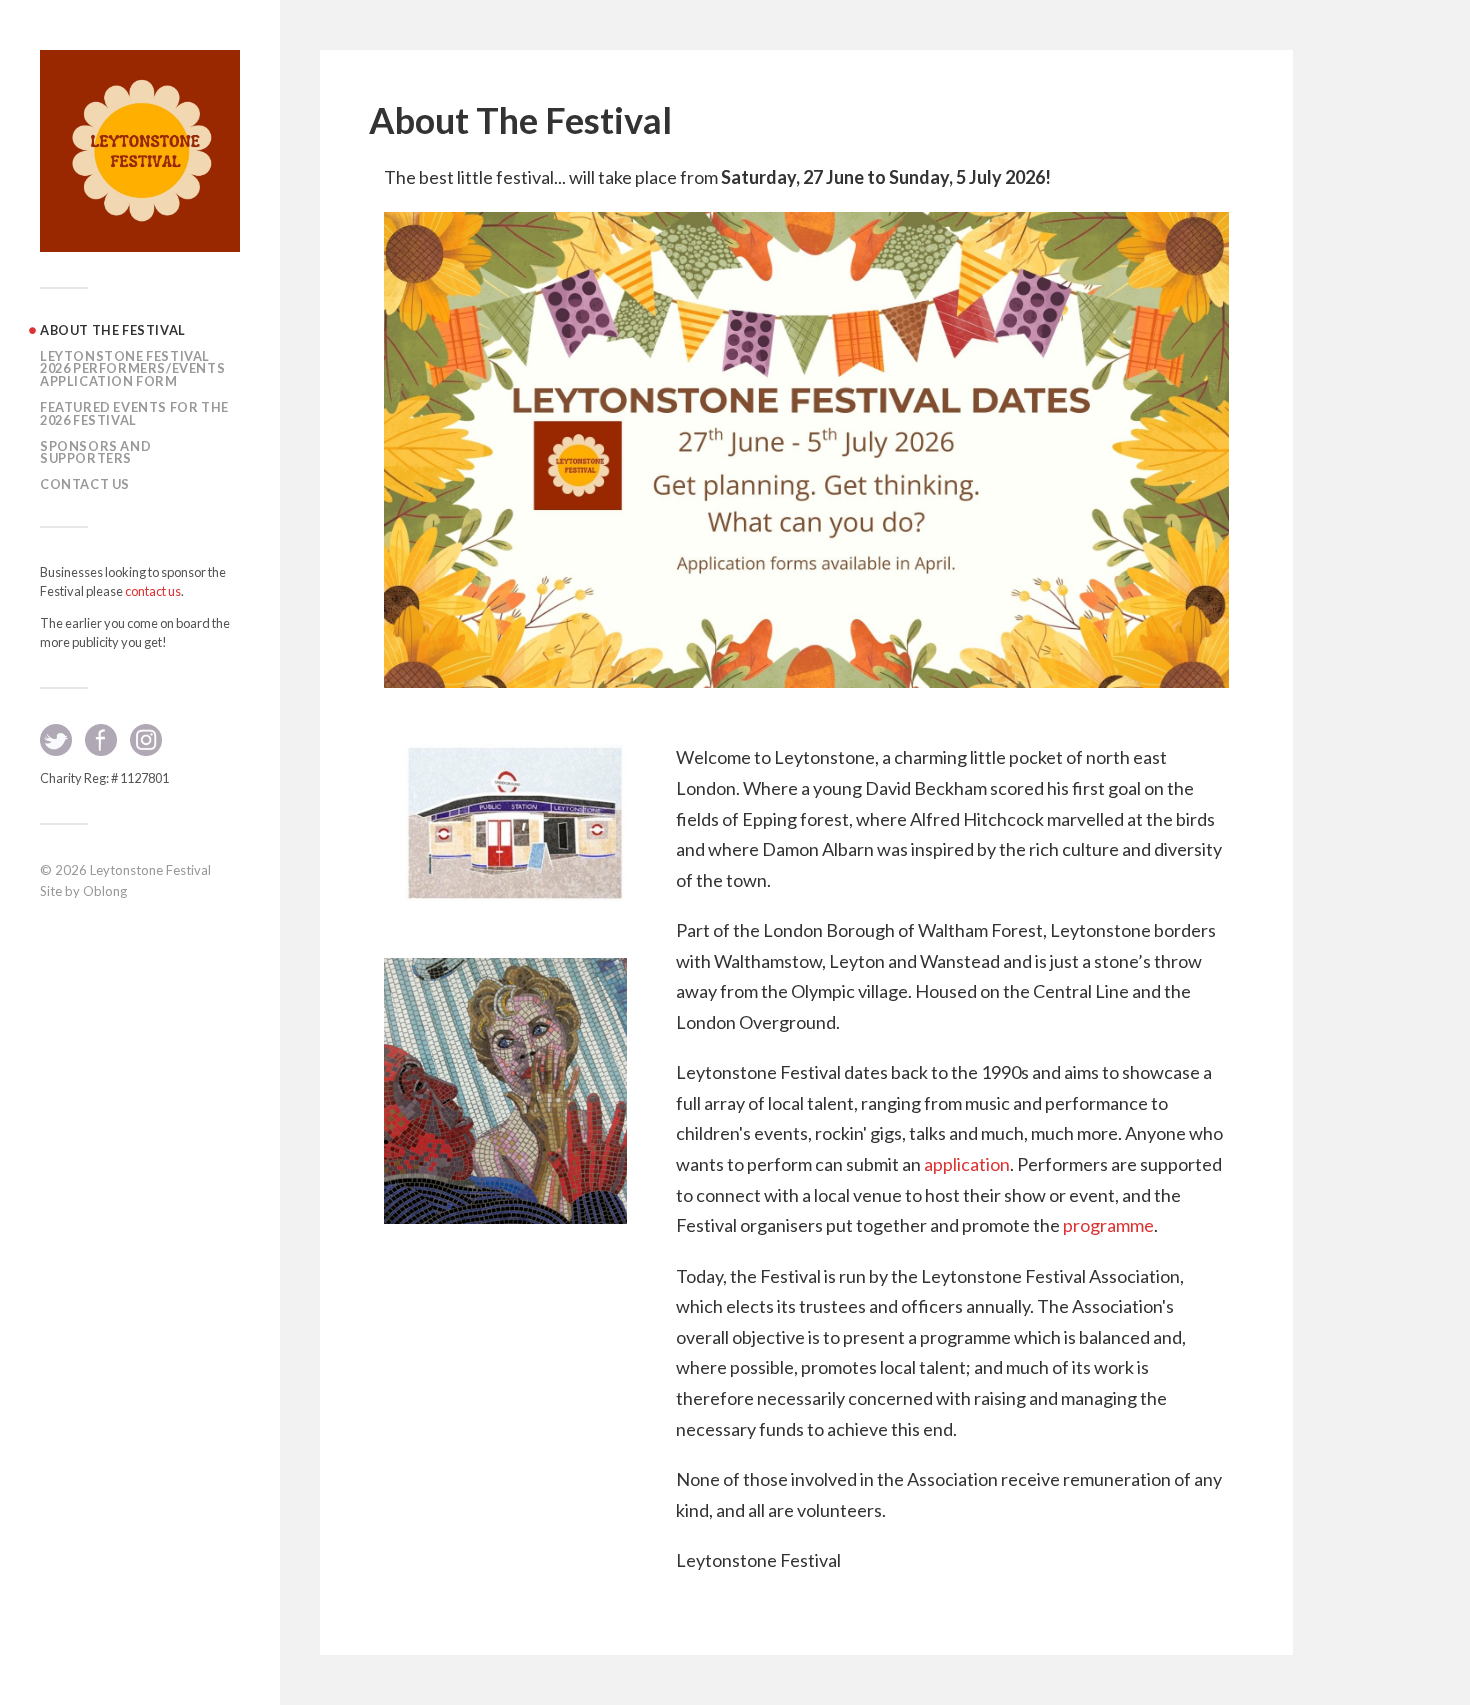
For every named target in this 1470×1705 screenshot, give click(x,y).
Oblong (105, 891)
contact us (153, 591)
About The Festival (113, 330)
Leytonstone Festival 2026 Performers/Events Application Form (132, 369)
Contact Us (85, 484)
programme (1108, 1225)
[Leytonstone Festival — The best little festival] (140, 151)
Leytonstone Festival (150, 870)
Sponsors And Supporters (95, 452)
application (967, 1164)
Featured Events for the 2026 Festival (134, 413)
